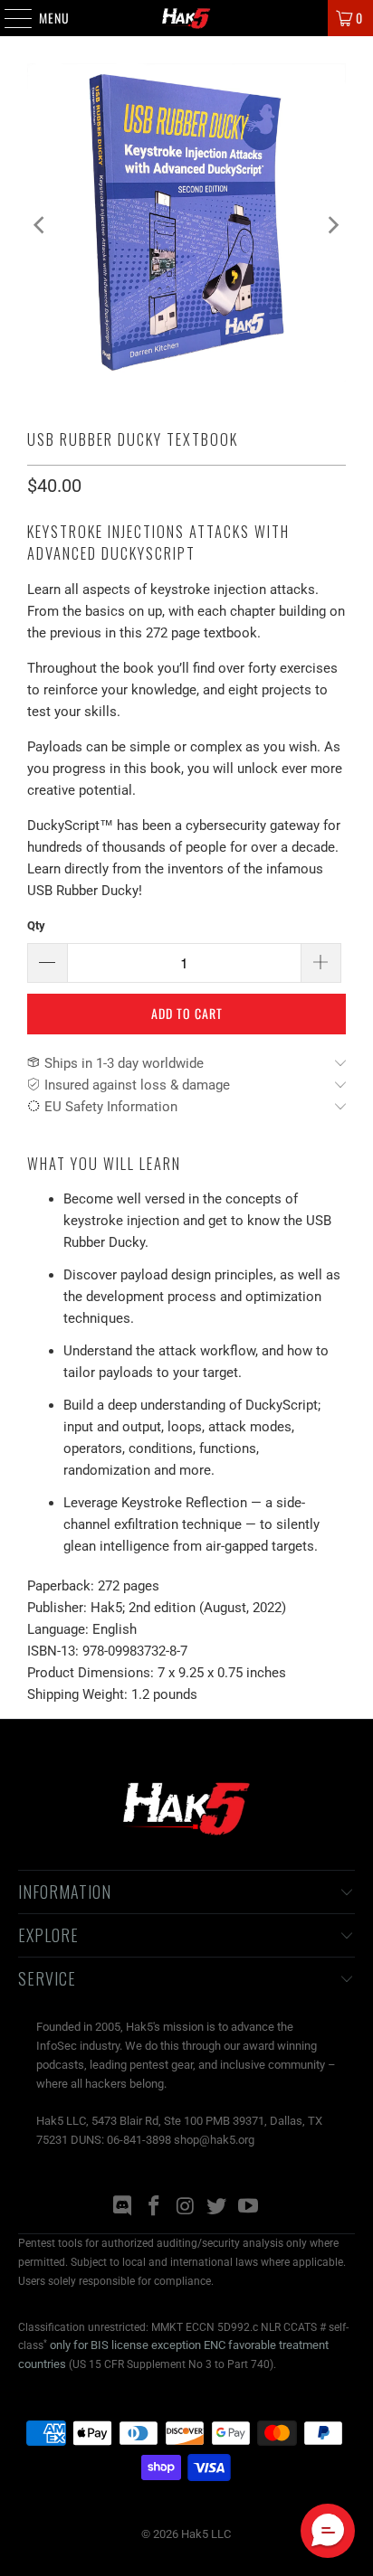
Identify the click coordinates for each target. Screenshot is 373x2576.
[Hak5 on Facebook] (154, 2208)
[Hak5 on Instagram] (186, 2208)
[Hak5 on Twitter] (217, 2208)
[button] (328, 2531)
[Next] (332, 226)
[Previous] (41, 226)
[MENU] (9, 18)
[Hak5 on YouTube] (249, 2208)
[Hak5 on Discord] (123, 2208)
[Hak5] (186, 18)
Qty (36, 925)
